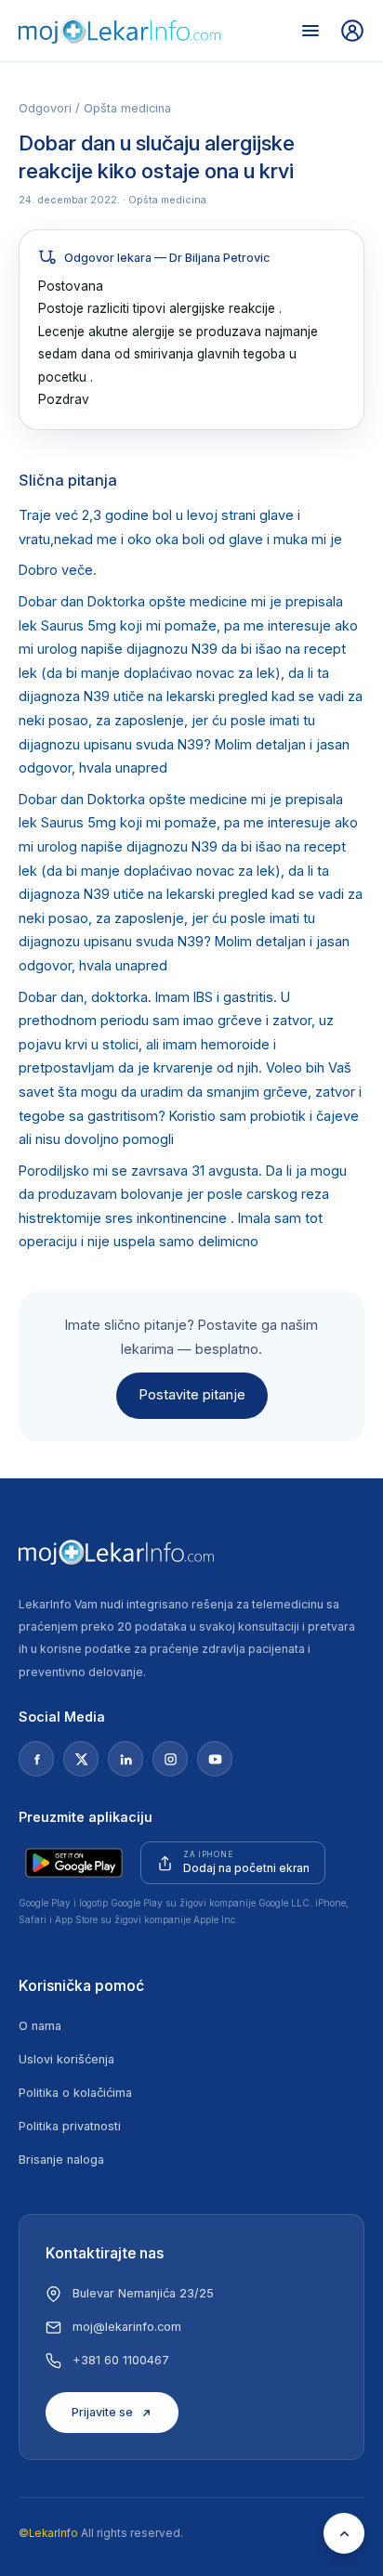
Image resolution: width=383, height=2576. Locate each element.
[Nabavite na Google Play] (74, 1863)
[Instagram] (170, 1759)
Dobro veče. (58, 570)
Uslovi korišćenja (66, 2059)
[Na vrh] (344, 2533)
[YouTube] (215, 1759)
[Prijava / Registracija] (352, 31)
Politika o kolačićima (75, 2093)
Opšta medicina (127, 108)
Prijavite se (102, 2412)
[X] (81, 1759)
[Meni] (310, 31)
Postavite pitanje (192, 1395)
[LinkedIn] (125, 1759)
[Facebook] (36, 1759)
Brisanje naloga (61, 2160)
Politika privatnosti (70, 2126)
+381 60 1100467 (121, 2360)
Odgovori (45, 108)
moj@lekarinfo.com (127, 2327)
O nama (40, 2026)
